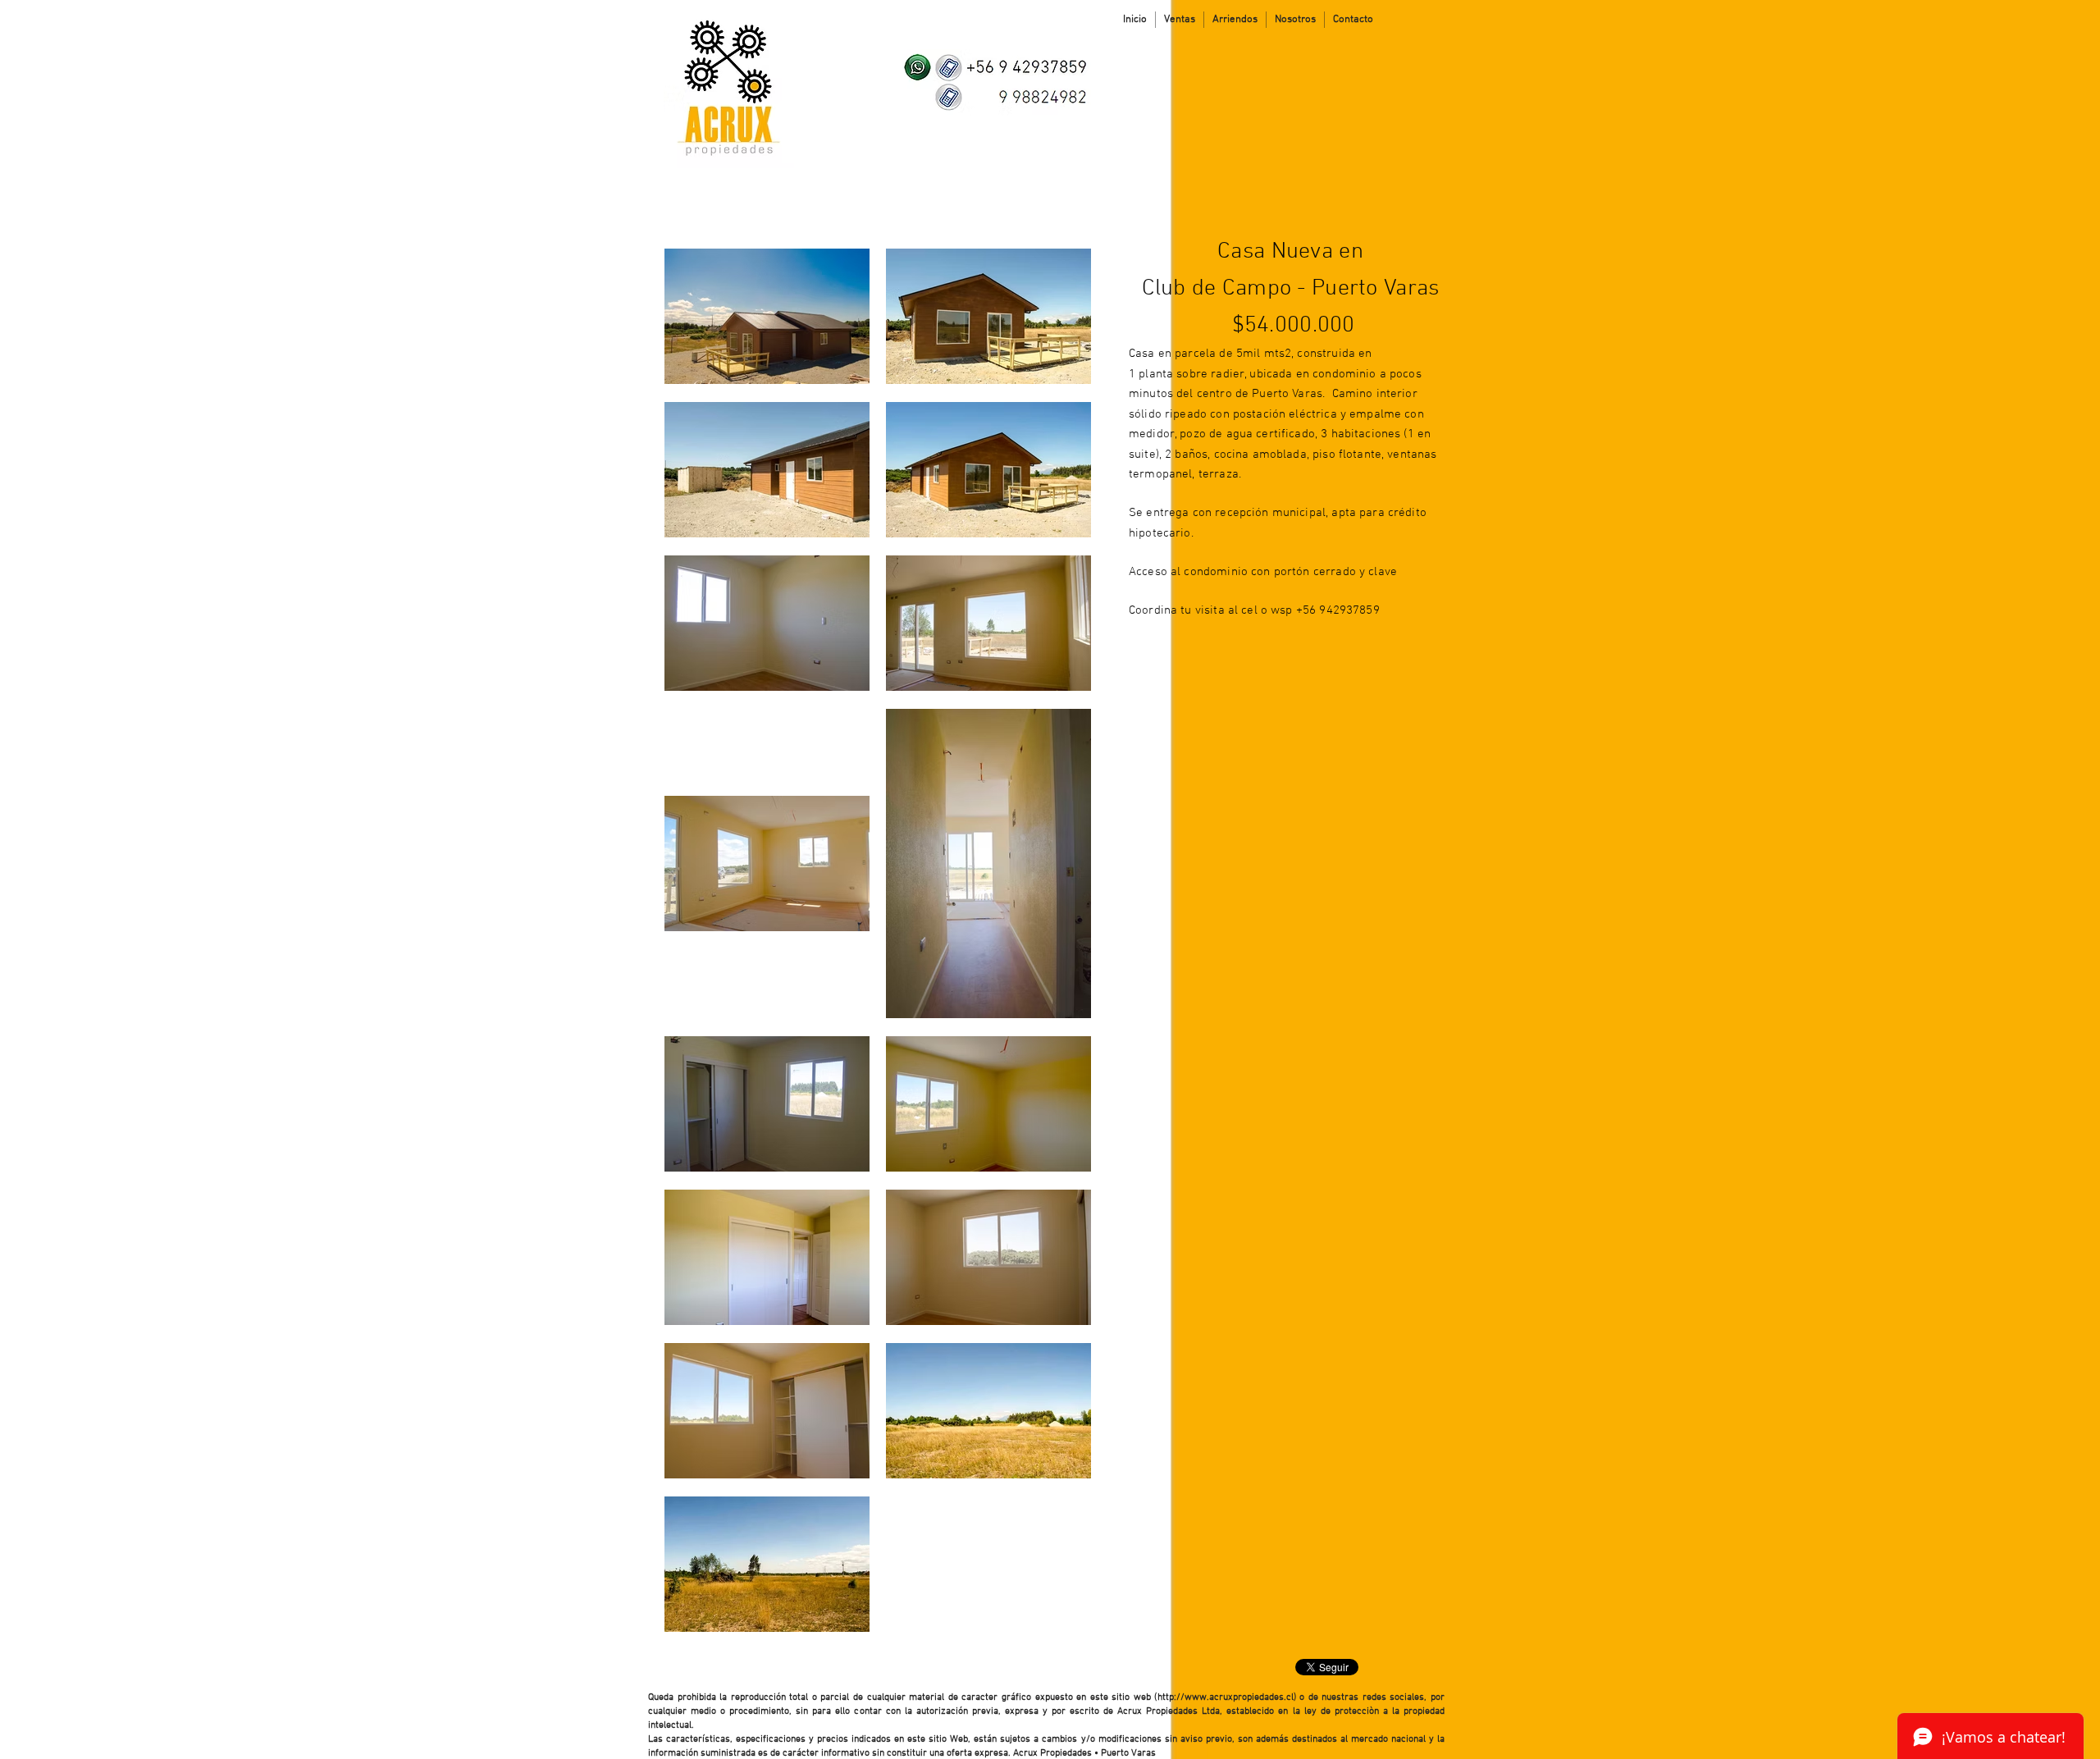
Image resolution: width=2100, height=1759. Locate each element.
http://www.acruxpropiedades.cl (1226, 1697)
